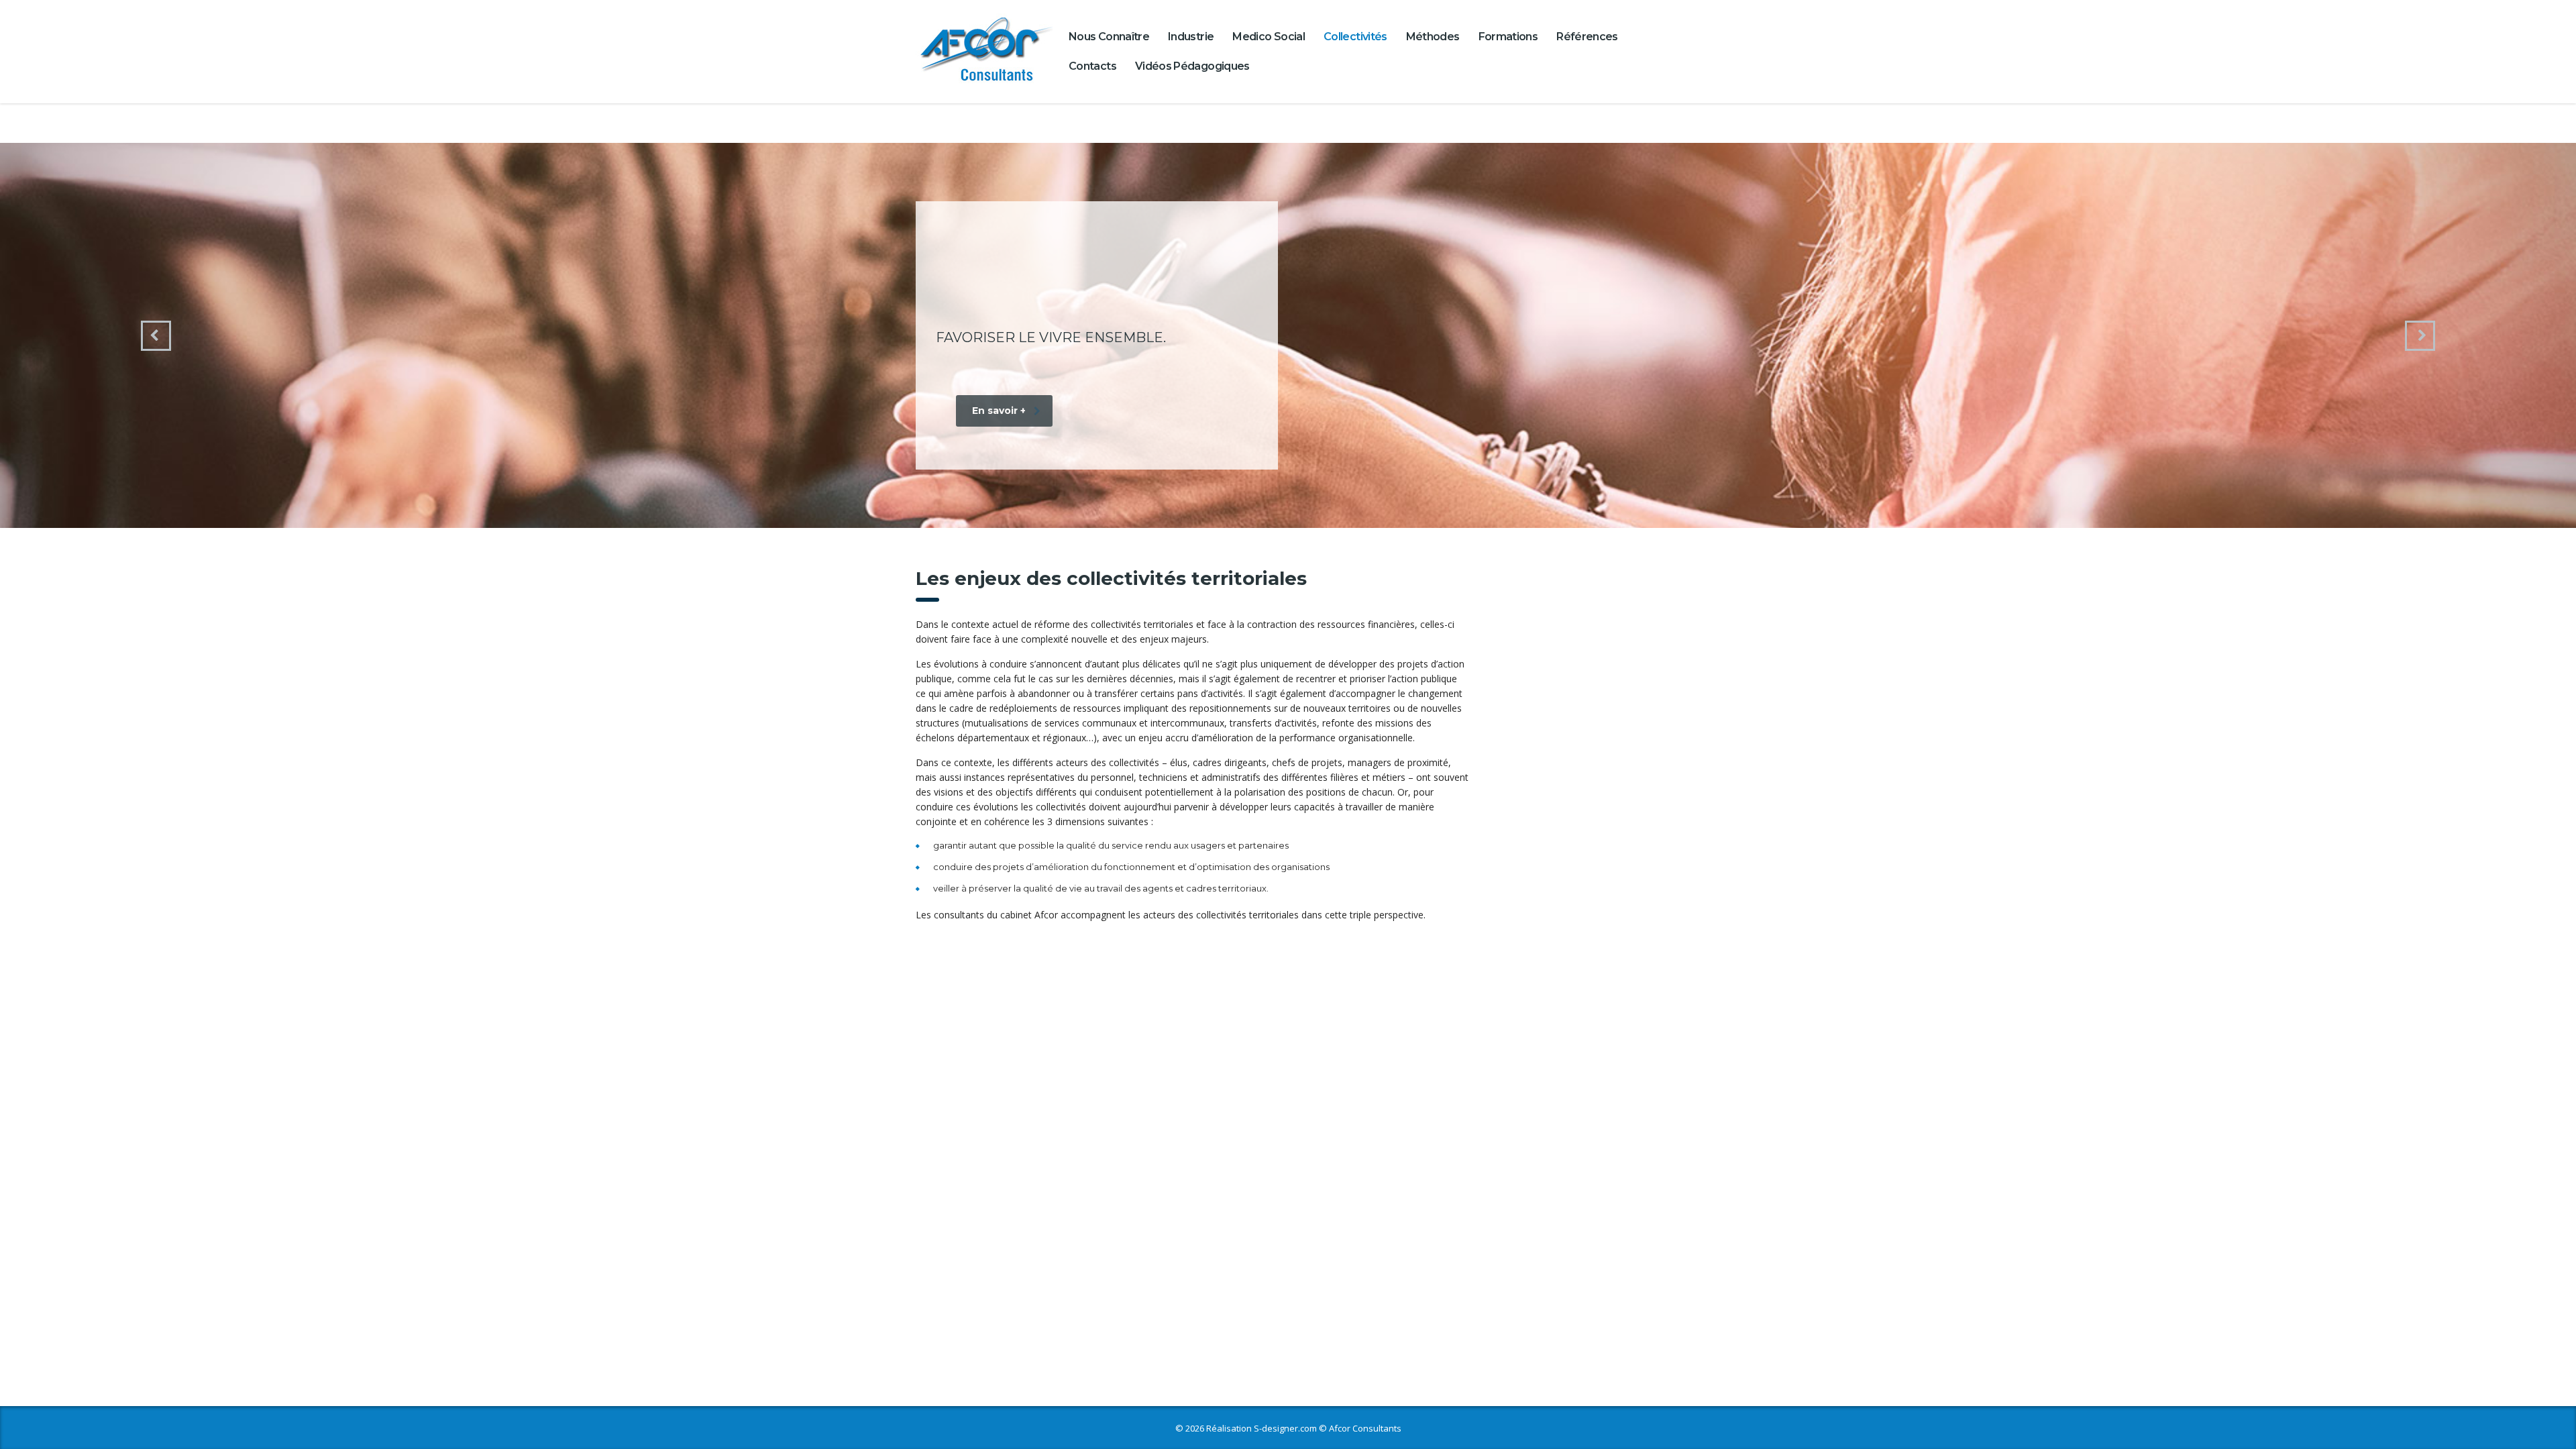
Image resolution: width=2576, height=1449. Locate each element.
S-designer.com (1285, 1428)
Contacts (1092, 66)
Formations (1508, 37)
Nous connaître (1109, 37)
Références (1587, 37)
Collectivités (1355, 37)
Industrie (1191, 37)
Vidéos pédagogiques (1192, 66)
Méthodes (1433, 37)
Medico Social (1269, 37)
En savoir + (999, 403)
